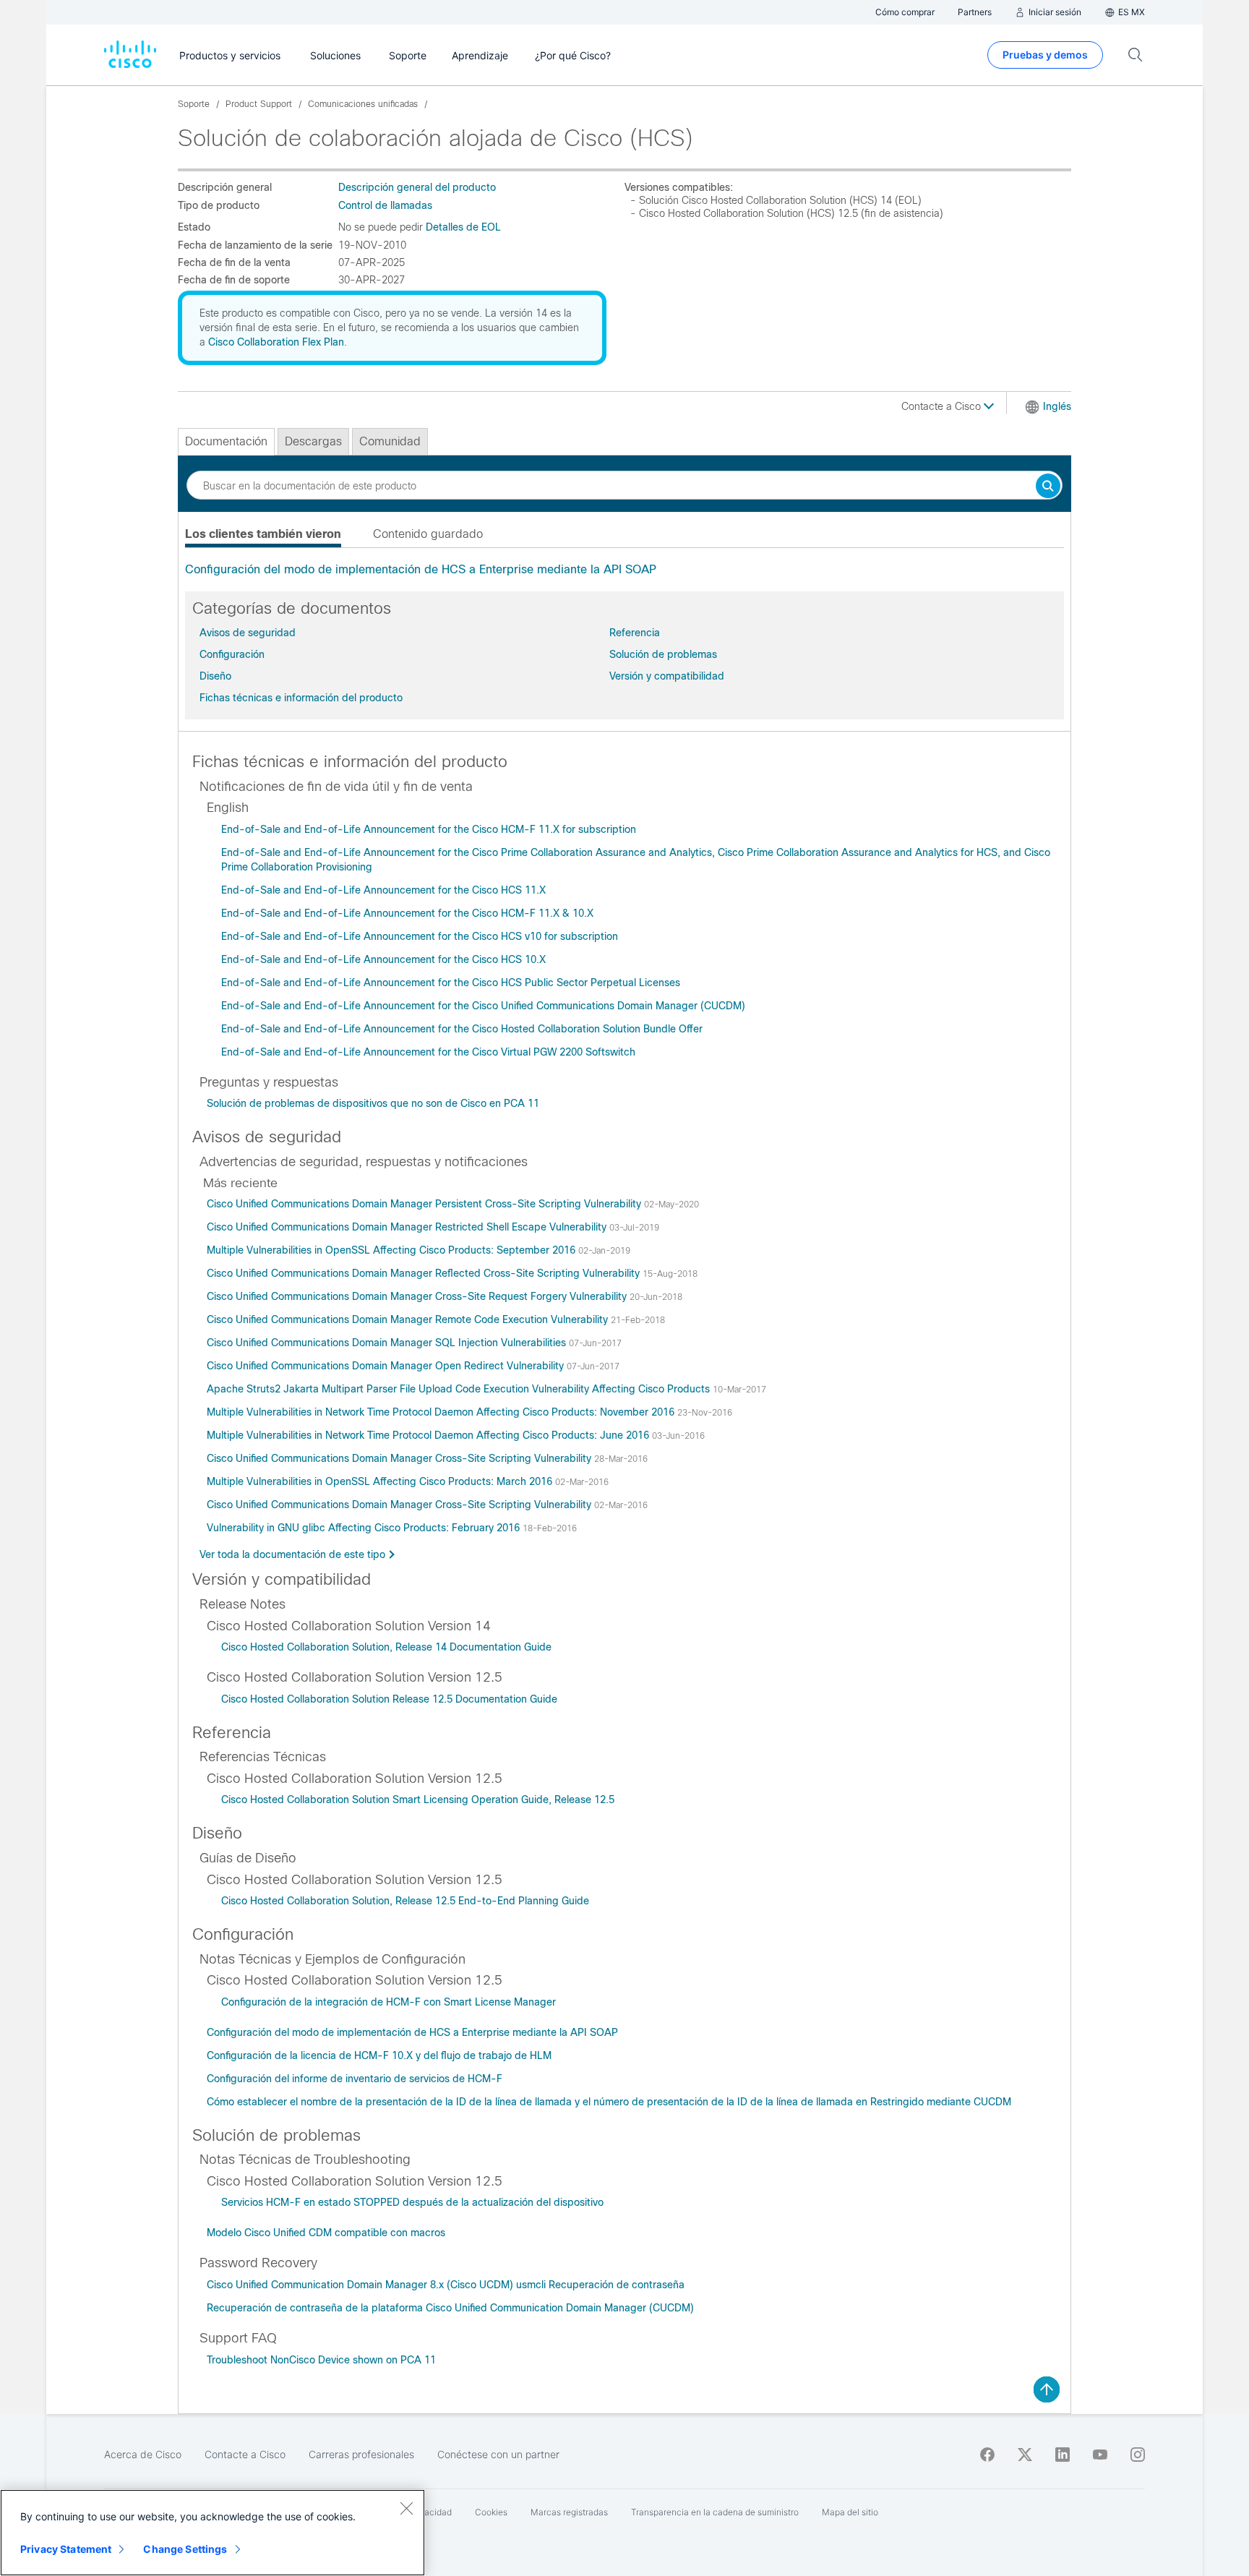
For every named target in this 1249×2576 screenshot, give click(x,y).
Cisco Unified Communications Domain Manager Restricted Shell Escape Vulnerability (408, 1227)
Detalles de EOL (463, 227)
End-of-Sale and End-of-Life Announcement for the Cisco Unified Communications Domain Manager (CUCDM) (483, 1006)
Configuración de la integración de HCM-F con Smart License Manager (389, 2002)
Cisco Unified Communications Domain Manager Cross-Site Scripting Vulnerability (400, 1458)
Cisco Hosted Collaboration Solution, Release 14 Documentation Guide (386, 1647)
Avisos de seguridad (248, 633)
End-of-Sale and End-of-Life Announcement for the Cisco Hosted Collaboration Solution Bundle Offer (462, 1029)
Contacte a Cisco (943, 406)
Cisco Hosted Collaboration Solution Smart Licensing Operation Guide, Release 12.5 (418, 1800)
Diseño (215, 676)
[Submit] (1048, 487)
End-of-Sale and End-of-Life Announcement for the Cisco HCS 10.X (383, 959)
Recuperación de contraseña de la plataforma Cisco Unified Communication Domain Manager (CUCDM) (450, 2308)
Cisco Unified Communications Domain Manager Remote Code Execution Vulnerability (409, 1319)
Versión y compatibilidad (667, 676)
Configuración (232, 654)
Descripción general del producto (417, 187)
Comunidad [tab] (390, 441)
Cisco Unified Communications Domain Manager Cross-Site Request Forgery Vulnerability (418, 1296)
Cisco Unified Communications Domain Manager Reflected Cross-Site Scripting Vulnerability (425, 1273)
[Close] (406, 2508)
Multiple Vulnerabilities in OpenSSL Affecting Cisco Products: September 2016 (392, 1250)
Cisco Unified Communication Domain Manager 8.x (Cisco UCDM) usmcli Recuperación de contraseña (446, 2285)
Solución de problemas (663, 654)
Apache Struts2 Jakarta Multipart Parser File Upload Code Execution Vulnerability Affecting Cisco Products (460, 1389)
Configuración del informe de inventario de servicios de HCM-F (355, 2079)
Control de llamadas (385, 205)
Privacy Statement (66, 2549)
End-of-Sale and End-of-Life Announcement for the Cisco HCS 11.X (383, 890)
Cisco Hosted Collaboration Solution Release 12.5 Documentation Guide (389, 1699)
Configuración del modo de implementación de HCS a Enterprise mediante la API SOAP (421, 569)
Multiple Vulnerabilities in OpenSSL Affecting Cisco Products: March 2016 (381, 1481)
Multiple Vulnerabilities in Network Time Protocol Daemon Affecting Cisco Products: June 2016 (429, 1435)
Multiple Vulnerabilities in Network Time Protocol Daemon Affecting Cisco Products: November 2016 (442, 1412)
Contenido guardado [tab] (428, 534)
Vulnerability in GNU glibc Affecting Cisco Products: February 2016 (365, 1528)
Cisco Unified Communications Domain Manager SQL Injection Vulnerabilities (388, 1343)
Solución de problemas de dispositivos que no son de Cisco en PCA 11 (373, 1103)
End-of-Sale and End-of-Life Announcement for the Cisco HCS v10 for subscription (420, 936)
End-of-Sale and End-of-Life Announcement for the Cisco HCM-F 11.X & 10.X (407, 913)
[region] (213, 2533)
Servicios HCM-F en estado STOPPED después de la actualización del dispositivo (412, 2202)
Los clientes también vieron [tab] (263, 534)
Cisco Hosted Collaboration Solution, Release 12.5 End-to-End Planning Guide (405, 1901)
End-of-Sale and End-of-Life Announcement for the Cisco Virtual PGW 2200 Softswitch (428, 1052)
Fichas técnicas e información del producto (301, 698)
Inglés (1057, 406)
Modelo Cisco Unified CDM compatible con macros (326, 2233)
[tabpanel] (624, 570)
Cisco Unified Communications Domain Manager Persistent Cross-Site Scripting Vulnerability (425, 1204)
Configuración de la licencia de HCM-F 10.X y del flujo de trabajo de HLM (379, 2055)
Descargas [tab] (313, 441)
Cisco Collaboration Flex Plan (276, 342)
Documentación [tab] (226, 441)
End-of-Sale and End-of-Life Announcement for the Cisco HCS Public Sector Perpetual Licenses (451, 983)
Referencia (635, 633)
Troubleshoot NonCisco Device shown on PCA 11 (321, 2360)
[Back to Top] (1047, 2389)
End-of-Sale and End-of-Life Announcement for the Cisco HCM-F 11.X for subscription (429, 829)
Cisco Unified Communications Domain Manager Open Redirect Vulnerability (387, 1366)
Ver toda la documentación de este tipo (292, 1554)
